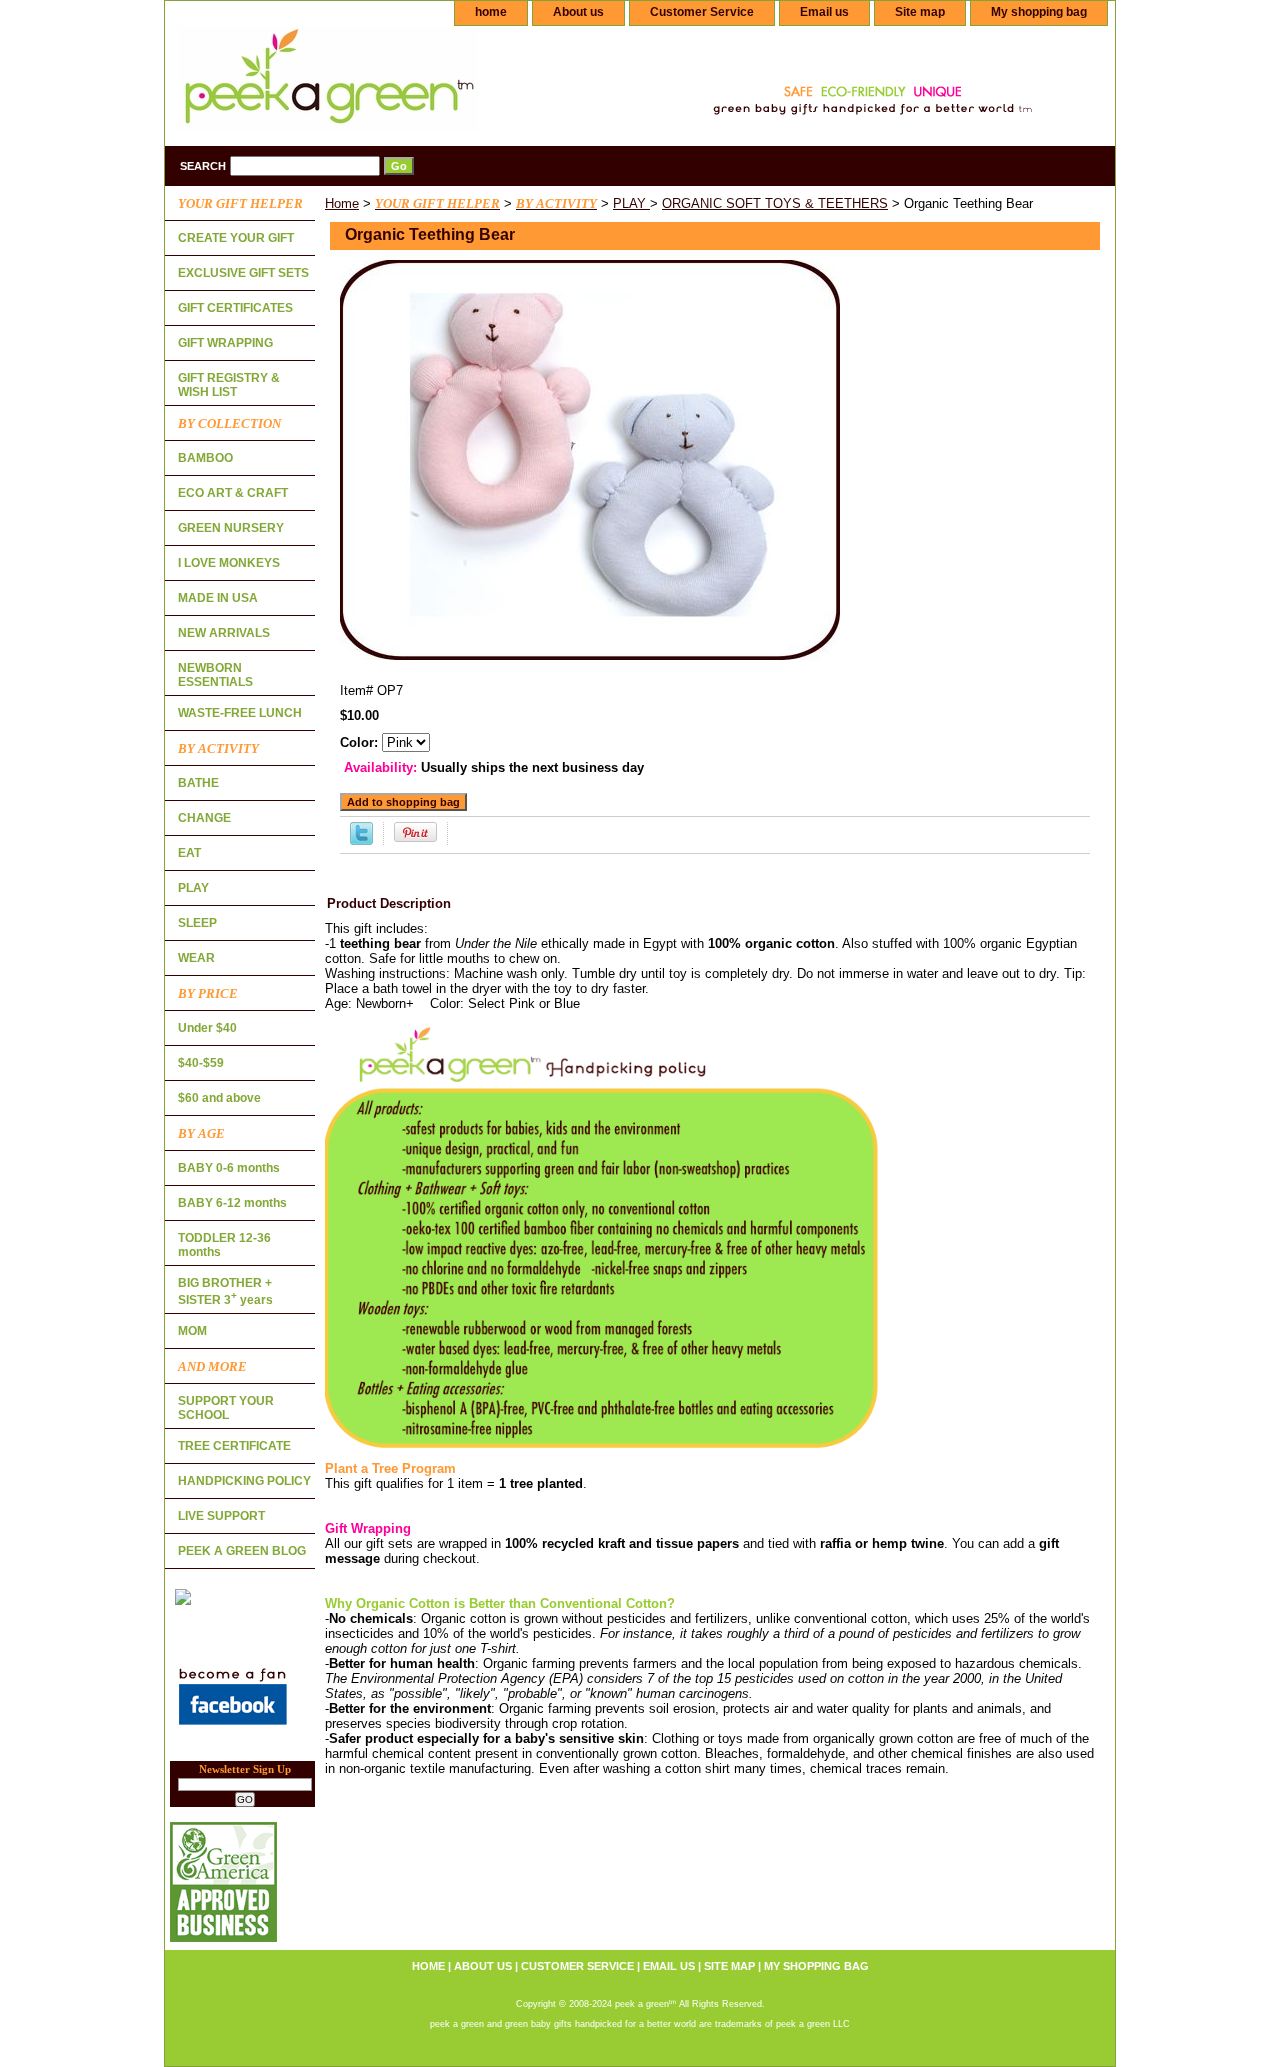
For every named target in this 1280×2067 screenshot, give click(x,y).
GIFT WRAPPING (225, 343)
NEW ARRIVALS (224, 633)
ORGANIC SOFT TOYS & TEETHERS (775, 203)
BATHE (198, 783)
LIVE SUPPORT (221, 1516)
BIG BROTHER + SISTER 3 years (225, 1291)
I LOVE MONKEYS (229, 563)
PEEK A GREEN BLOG (242, 1551)
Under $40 (207, 1028)
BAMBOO (205, 458)
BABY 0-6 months (229, 1168)
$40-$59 (201, 1063)
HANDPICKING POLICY (244, 1481)
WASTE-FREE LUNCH (240, 713)
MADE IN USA (218, 598)
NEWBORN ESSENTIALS (215, 675)
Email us (824, 12)
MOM (192, 1331)
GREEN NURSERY (231, 528)
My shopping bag (1039, 12)
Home (342, 203)
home (491, 12)
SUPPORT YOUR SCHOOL (226, 1408)
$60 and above (219, 1098)
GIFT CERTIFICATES (235, 308)
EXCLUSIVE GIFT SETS (243, 273)
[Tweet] (361, 840)
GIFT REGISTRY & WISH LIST (229, 385)
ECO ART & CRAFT (233, 493)
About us (578, 12)
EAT (189, 853)
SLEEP (197, 923)
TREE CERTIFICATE (234, 1446)
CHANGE (204, 818)
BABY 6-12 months (232, 1203)
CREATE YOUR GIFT (236, 238)
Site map (920, 12)
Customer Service (702, 12)
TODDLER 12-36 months (224, 1245)
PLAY (631, 203)
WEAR (196, 958)
